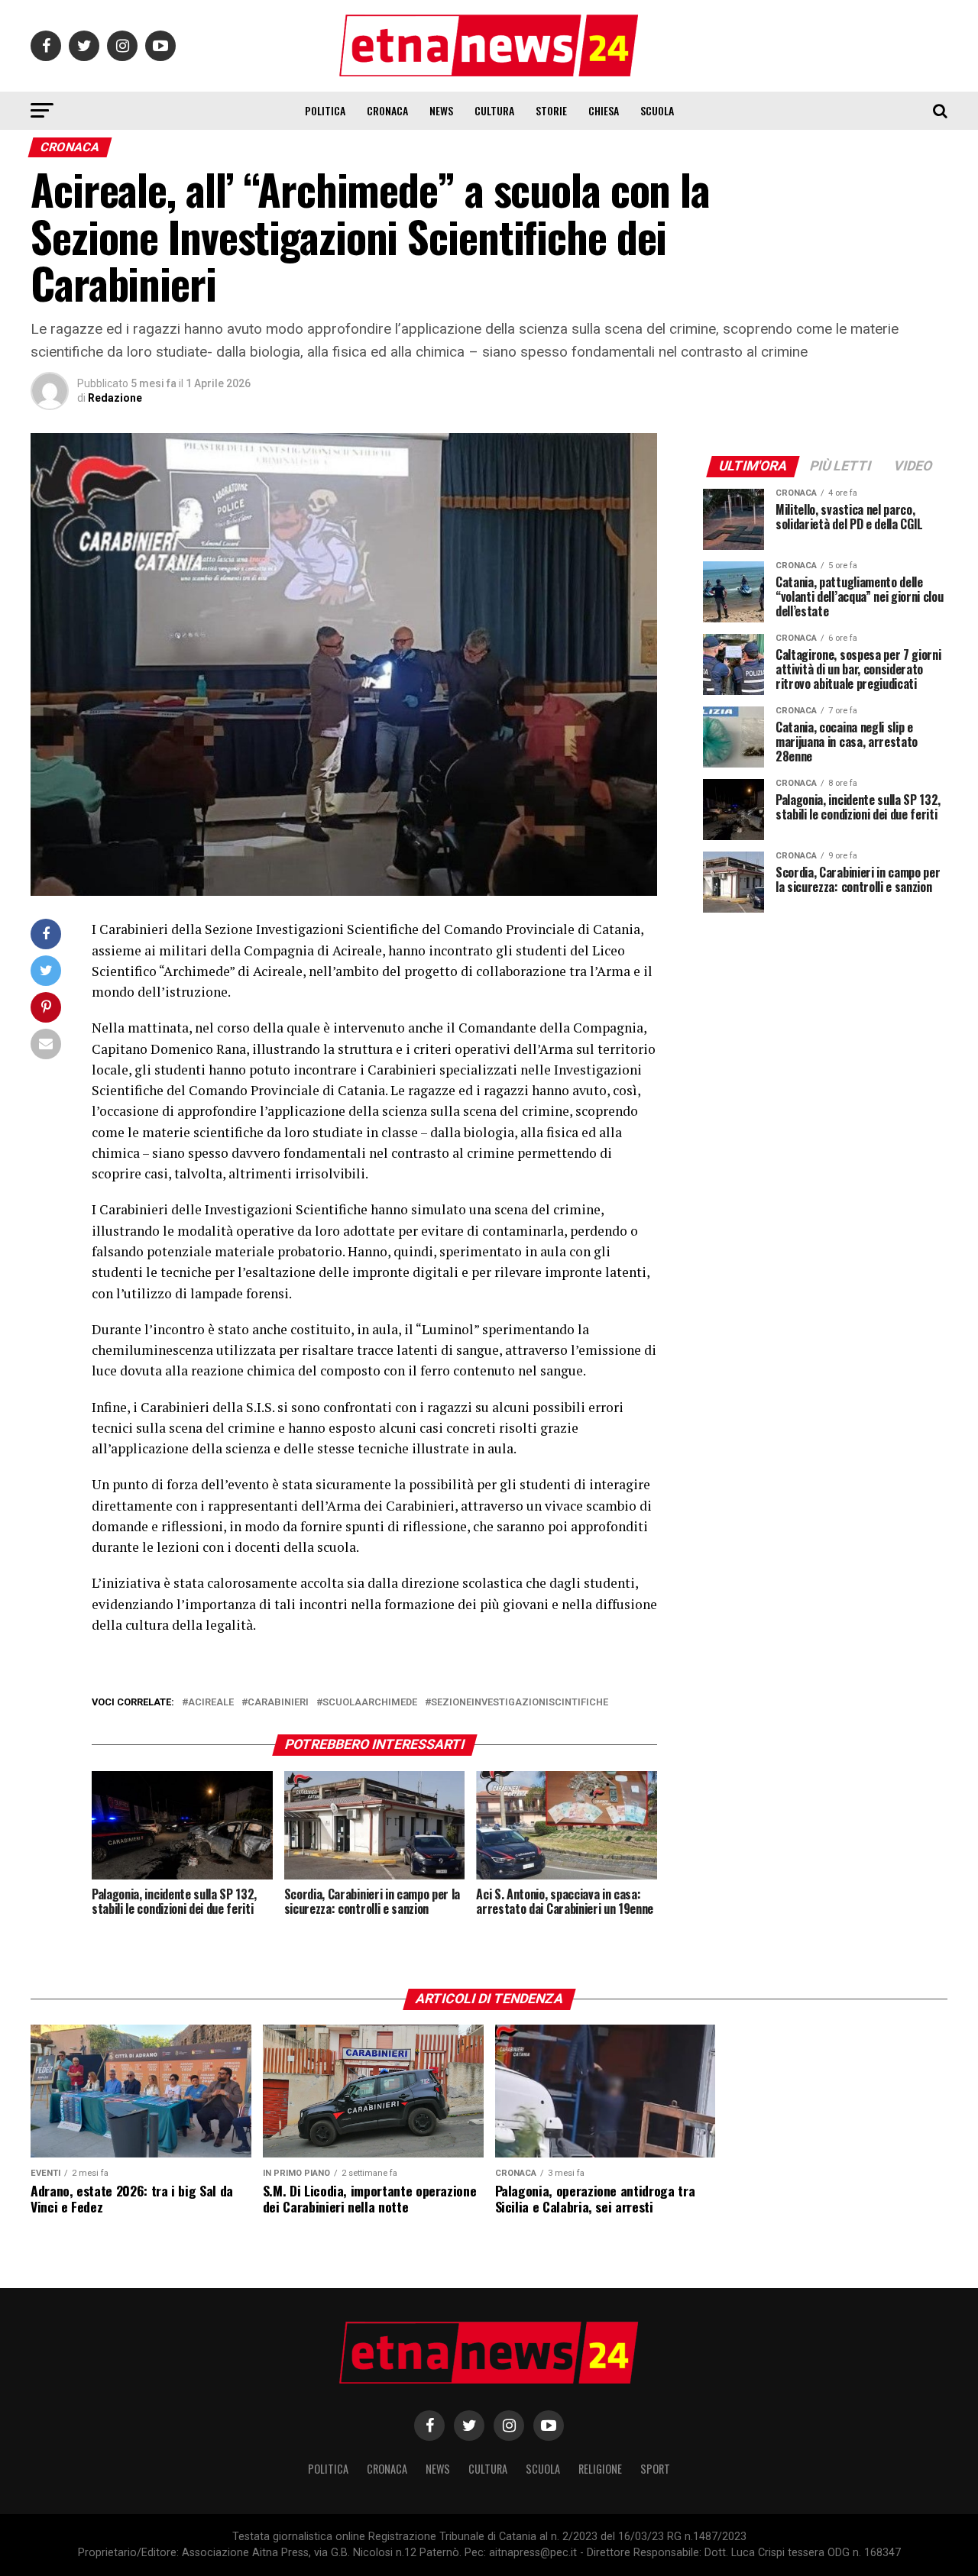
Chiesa (604, 110)
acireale (211, 1703)
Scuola (657, 110)
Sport (655, 2469)
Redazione (115, 398)
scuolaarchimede (370, 1703)
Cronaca (387, 110)
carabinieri (278, 1703)
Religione (600, 2469)
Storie (551, 110)
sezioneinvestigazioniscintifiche (520, 1703)
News (441, 110)
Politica (325, 110)
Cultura (494, 110)
